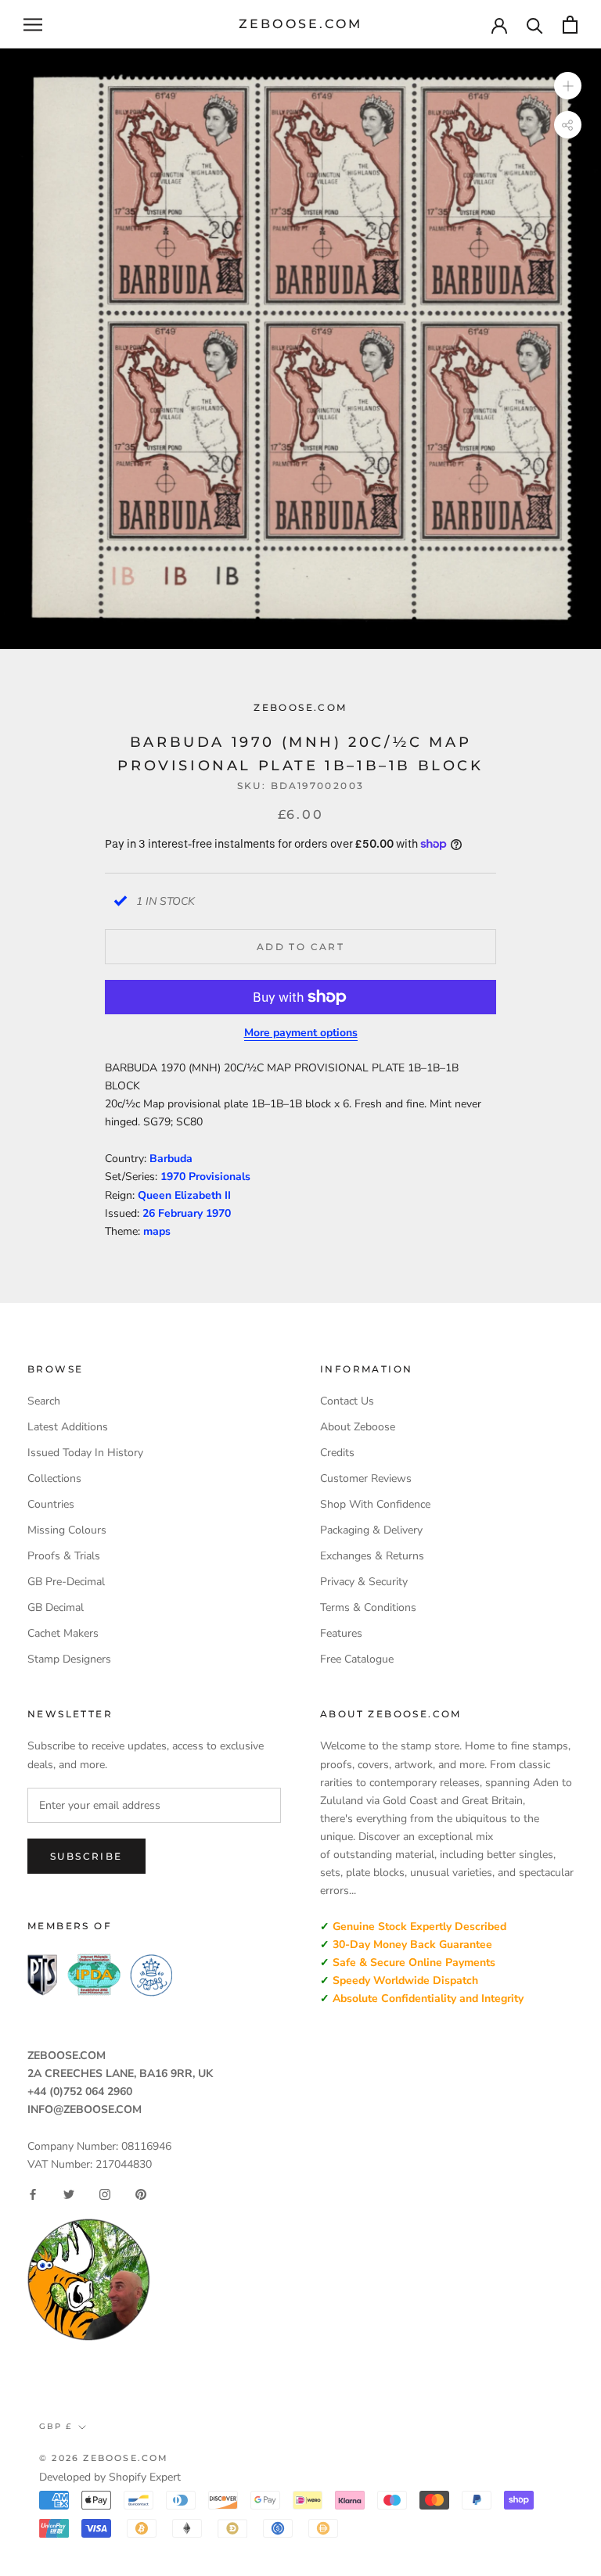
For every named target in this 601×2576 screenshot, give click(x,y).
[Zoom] (568, 86)
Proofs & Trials (64, 1556)
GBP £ (56, 2426)
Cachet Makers (63, 1633)
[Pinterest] (141, 2194)
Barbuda (171, 1159)
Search (44, 1401)
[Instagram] (105, 2194)
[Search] (535, 25)
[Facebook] (33, 2194)
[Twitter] (69, 2194)
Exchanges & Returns (372, 1556)
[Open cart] (570, 25)
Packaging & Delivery (371, 1530)
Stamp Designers (69, 1659)
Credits (337, 1453)
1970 (218, 1213)
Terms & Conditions (368, 1607)
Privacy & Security (364, 1582)
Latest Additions (68, 1427)
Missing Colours (67, 1530)
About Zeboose (358, 1427)
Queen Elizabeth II (184, 1195)
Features (341, 1633)
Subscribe (86, 1856)
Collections (54, 1478)
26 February (174, 1213)
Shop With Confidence (375, 1504)
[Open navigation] (33, 25)
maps (157, 1231)
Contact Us (347, 1401)
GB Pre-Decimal (66, 1582)
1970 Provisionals (205, 1177)
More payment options (301, 1033)
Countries (51, 1504)
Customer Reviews (366, 1478)
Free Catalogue (357, 1659)
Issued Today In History (85, 1453)
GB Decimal (56, 1607)
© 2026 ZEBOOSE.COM (104, 2458)
